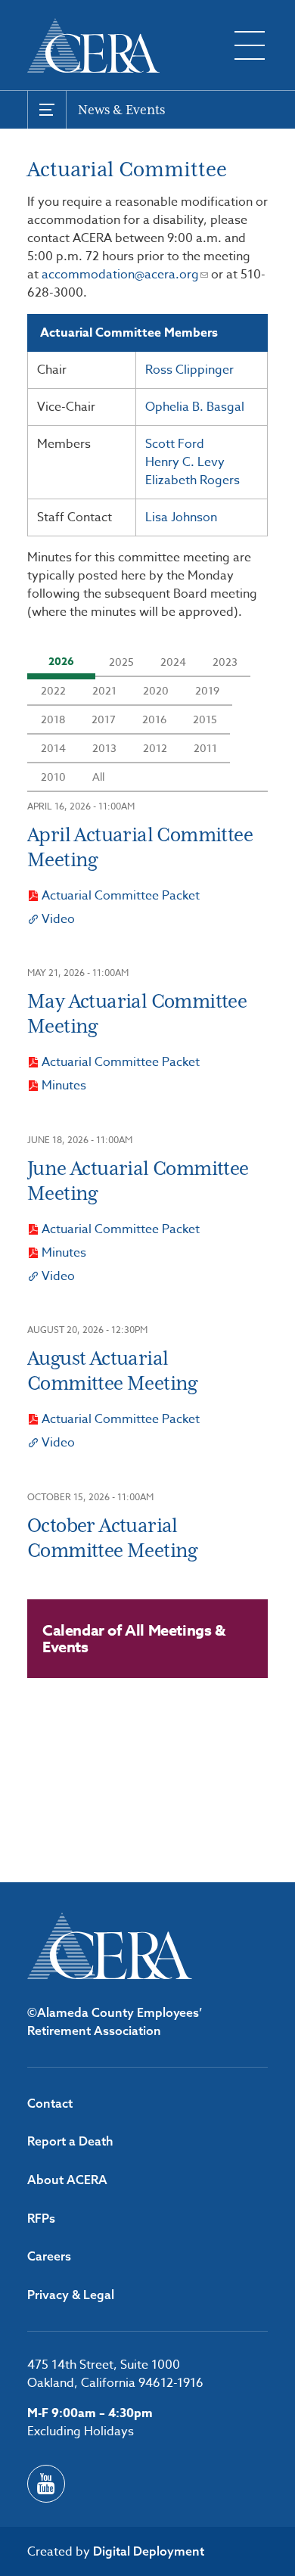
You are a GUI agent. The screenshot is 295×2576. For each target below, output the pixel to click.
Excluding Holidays (81, 2432)
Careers (49, 2256)
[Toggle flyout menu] (250, 45)
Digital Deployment (149, 2551)
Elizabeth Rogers (193, 480)
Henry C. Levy (185, 462)
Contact (50, 2103)
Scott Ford (175, 444)
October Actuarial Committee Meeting (112, 1538)
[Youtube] (46, 2484)
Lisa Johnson (181, 517)
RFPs (41, 2218)
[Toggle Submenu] (47, 110)
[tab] (61, 662)
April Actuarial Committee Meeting (140, 847)
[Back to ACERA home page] (93, 45)
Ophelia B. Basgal (195, 407)
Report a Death (70, 2141)
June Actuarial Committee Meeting (138, 1181)
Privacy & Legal (71, 2295)
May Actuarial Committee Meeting (137, 1013)
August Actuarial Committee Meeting (112, 1370)
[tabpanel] (147, 861)
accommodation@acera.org (120, 275)
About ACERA (67, 2180)
